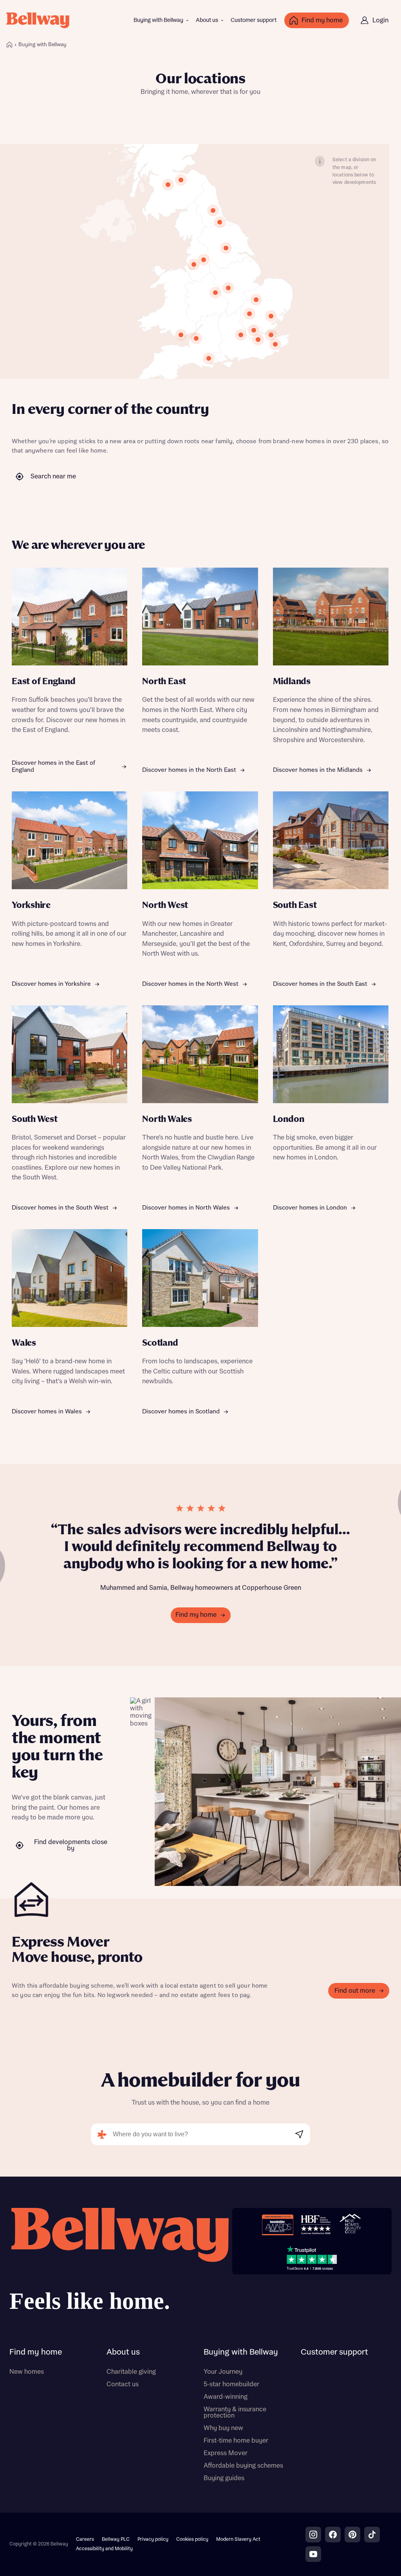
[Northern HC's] (249, 314)
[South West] (196, 338)
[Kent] (275, 344)
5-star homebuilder (231, 2384)
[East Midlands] (228, 288)
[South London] (258, 340)
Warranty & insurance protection (235, 2412)
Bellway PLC (116, 2539)
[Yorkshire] (226, 248)
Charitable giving (131, 2372)
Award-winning (226, 2397)
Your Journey (223, 2372)
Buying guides (224, 2478)
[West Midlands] (215, 293)
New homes (27, 2372)
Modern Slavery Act (238, 2539)
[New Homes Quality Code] (350, 2225)
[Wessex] (209, 358)
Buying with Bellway (158, 20)
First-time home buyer (236, 2441)
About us (207, 20)
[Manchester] (204, 260)
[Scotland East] (181, 180)
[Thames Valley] (241, 335)
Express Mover (226, 2453)
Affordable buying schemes (243, 2466)
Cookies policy (192, 2539)
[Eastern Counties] (256, 300)
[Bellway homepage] (119, 2262)
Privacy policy (153, 2539)
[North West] (194, 264)
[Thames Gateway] (271, 335)
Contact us (123, 2384)
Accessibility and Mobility (104, 2549)
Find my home (196, 1615)
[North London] (254, 330)
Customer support (254, 20)
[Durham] (220, 222)
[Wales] (181, 335)
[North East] (213, 210)
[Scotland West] (168, 185)
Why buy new (223, 2428)
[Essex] (271, 316)
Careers (85, 2539)
